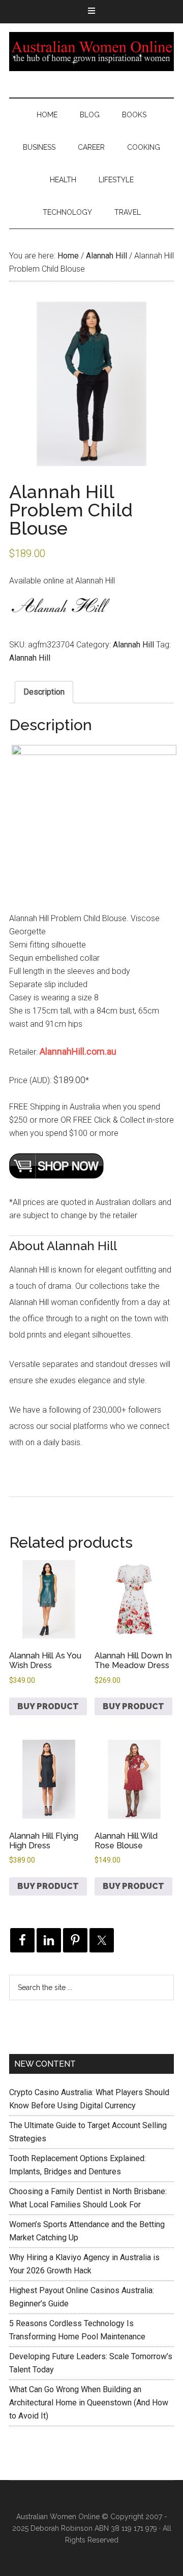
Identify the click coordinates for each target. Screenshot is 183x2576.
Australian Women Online (91, 51)
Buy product (48, 1706)
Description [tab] (44, 692)
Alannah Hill (106, 256)
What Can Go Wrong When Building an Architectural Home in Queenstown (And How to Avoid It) (89, 2403)
